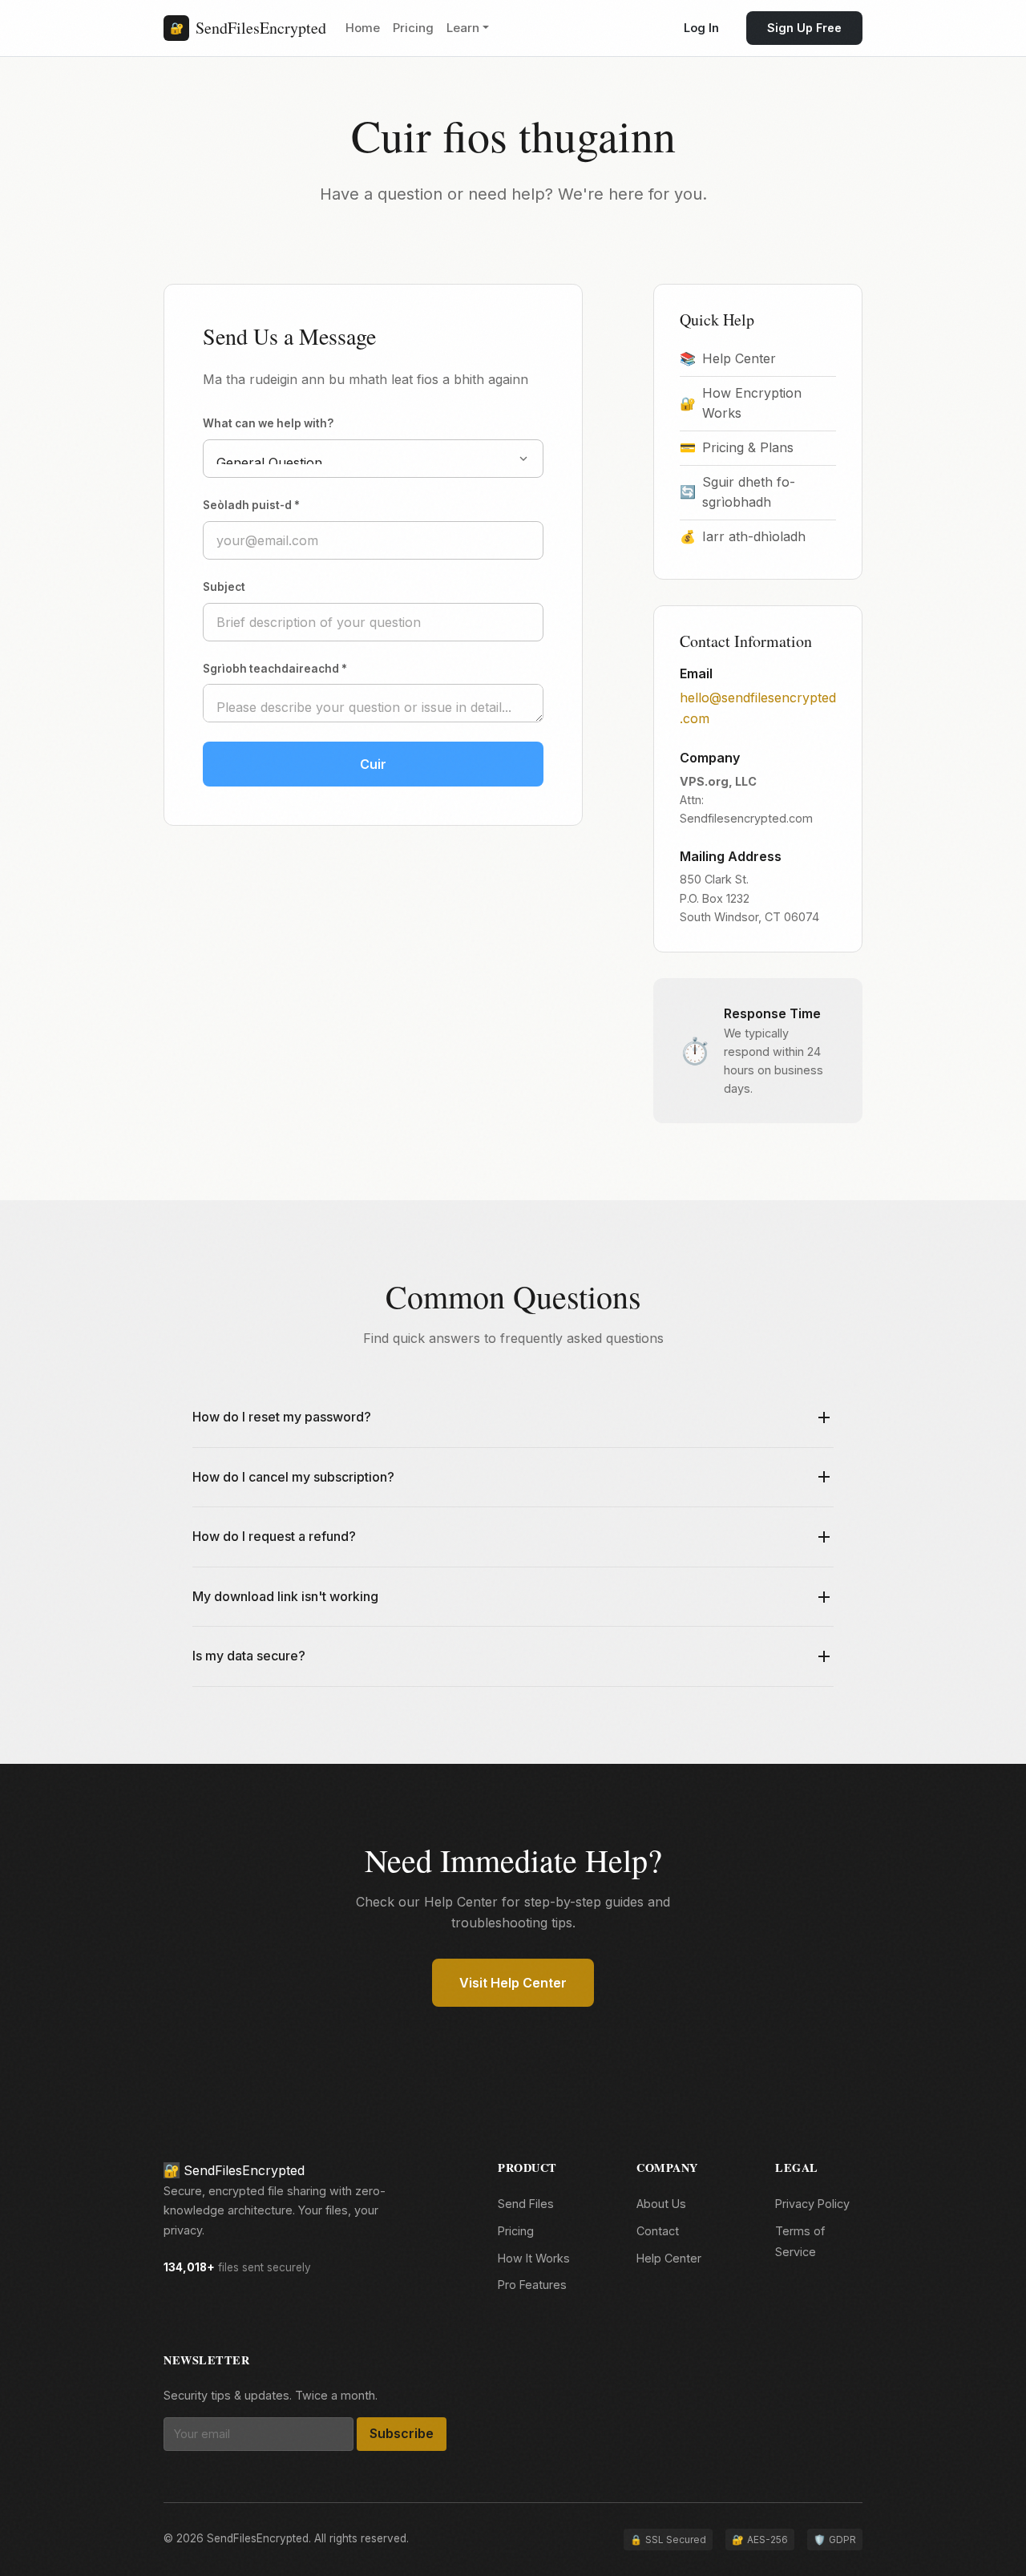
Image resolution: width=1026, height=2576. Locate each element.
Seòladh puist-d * (251, 505)
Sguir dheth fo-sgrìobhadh (737, 492)
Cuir (373, 764)
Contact (658, 2231)
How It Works (534, 2258)
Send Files (526, 2204)
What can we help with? (268, 423)
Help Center (728, 358)
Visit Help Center (513, 1983)
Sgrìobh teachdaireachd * (275, 669)
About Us (661, 2204)
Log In (701, 28)
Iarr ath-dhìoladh (743, 536)
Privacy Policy (812, 2204)
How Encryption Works (741, 403)
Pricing (413, 28)
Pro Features (532, 2285)
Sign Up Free (804, 28)
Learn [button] (463, 28)
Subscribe (402, 2433)
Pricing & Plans (737, 447)
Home (363, 28)
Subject (224, 587)
